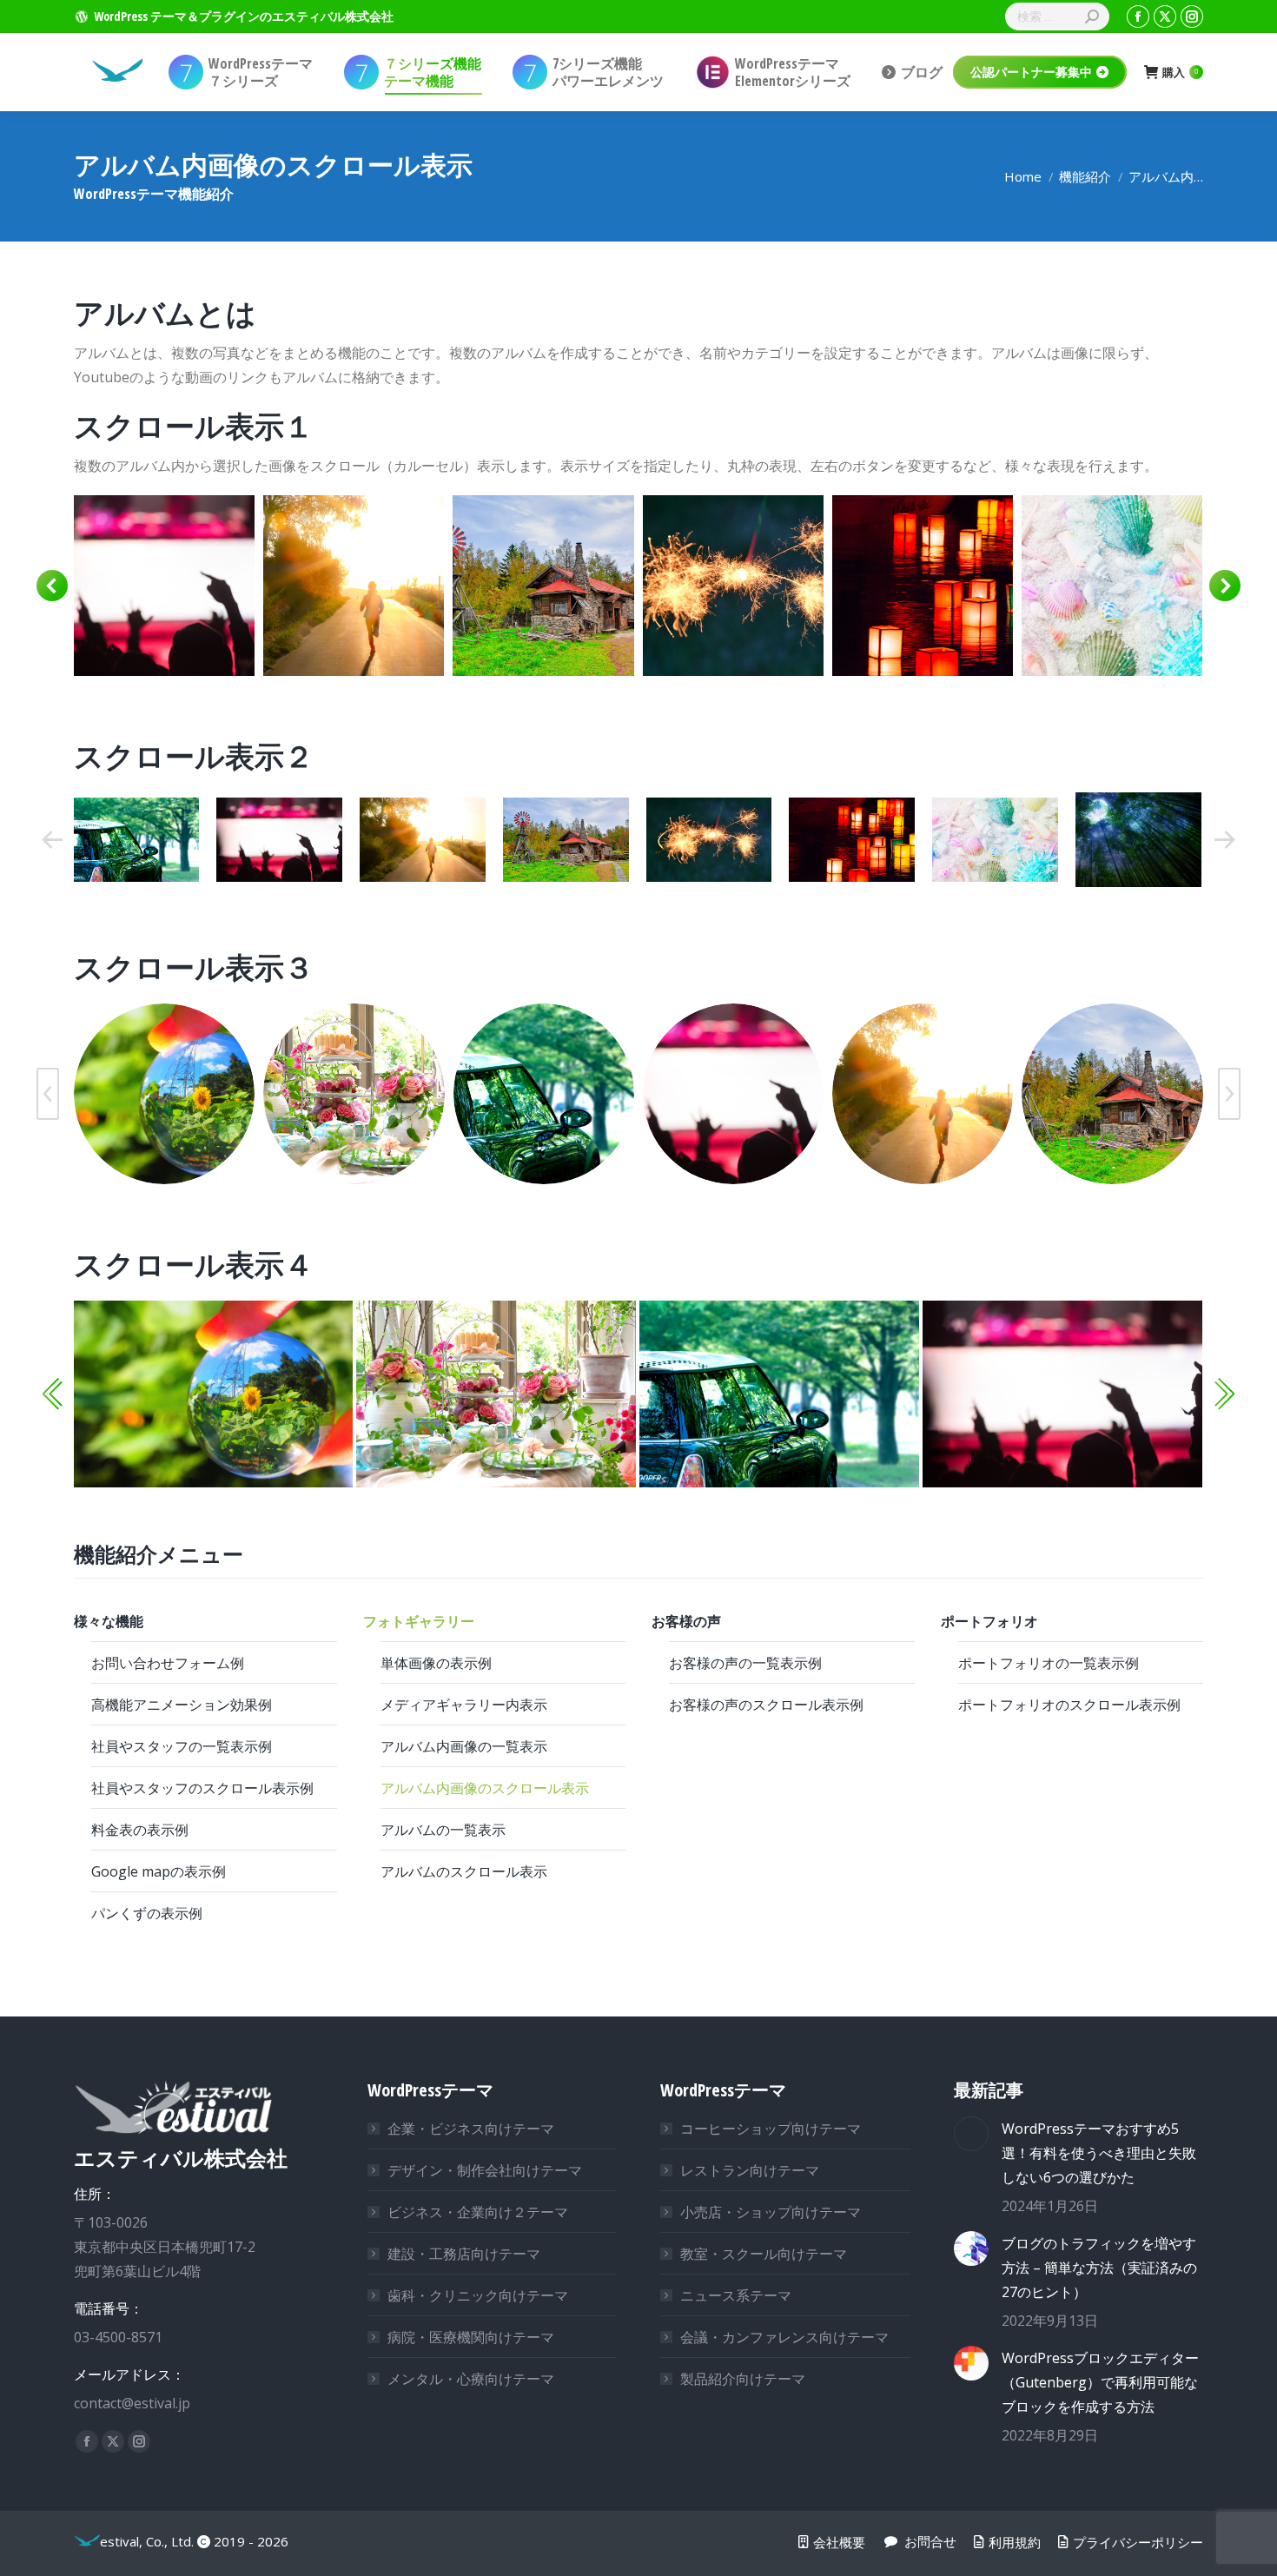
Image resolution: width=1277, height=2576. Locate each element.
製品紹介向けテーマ (743, 2379)
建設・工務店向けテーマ (464, 2254)
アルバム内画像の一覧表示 (464, 1746)
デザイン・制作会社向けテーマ (485, 2170)
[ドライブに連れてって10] (544, 1094)
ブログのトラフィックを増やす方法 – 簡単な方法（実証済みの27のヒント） (1099, 2268)
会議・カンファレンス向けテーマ (784, 2337)
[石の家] (353, 586)
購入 (1180, 73)
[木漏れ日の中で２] (1138, 840)
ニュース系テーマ (736, 2295)
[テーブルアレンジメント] (354, 1094)
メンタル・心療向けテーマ (471, 2379)
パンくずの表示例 (147, 1913)
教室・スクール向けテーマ (764, 2254)
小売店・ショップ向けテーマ (771, 2212)
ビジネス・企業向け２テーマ (478, 2212)
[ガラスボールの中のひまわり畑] (164, 1094)
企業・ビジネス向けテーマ (471, 2129)
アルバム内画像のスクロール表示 (485, 1788)
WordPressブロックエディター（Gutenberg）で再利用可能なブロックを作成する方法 (1100, 2382)
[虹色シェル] (922, 586)
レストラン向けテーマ (750, 2170)
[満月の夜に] (1111, 586)
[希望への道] (163, 586)
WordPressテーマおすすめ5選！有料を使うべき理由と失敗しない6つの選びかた (1099, 2153)
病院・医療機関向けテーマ (471, 2337)
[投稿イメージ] (971, 2134)
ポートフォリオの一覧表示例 (1049, 1663)
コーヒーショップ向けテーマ (771, 2129)
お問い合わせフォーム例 (168, 1663)
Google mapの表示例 (159, 1871)
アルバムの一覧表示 (443, 1830)
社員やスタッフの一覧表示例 (182, 1746)
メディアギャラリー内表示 (464, 1705)
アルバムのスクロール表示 (464, 1871)
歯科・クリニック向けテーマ (478, 2295)
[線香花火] (543, 586)
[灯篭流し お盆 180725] (732, 586)
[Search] (1092, 17)
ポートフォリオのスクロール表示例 (1069, 1705)
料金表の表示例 (140, 1830)
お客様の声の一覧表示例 (745, 1663)
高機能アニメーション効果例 (182, 1705)
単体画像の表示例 (436, 1663)
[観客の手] (136, 840)
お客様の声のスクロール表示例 (766, 1705)
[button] (52, 586)
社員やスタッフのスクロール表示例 (202, 1788)
